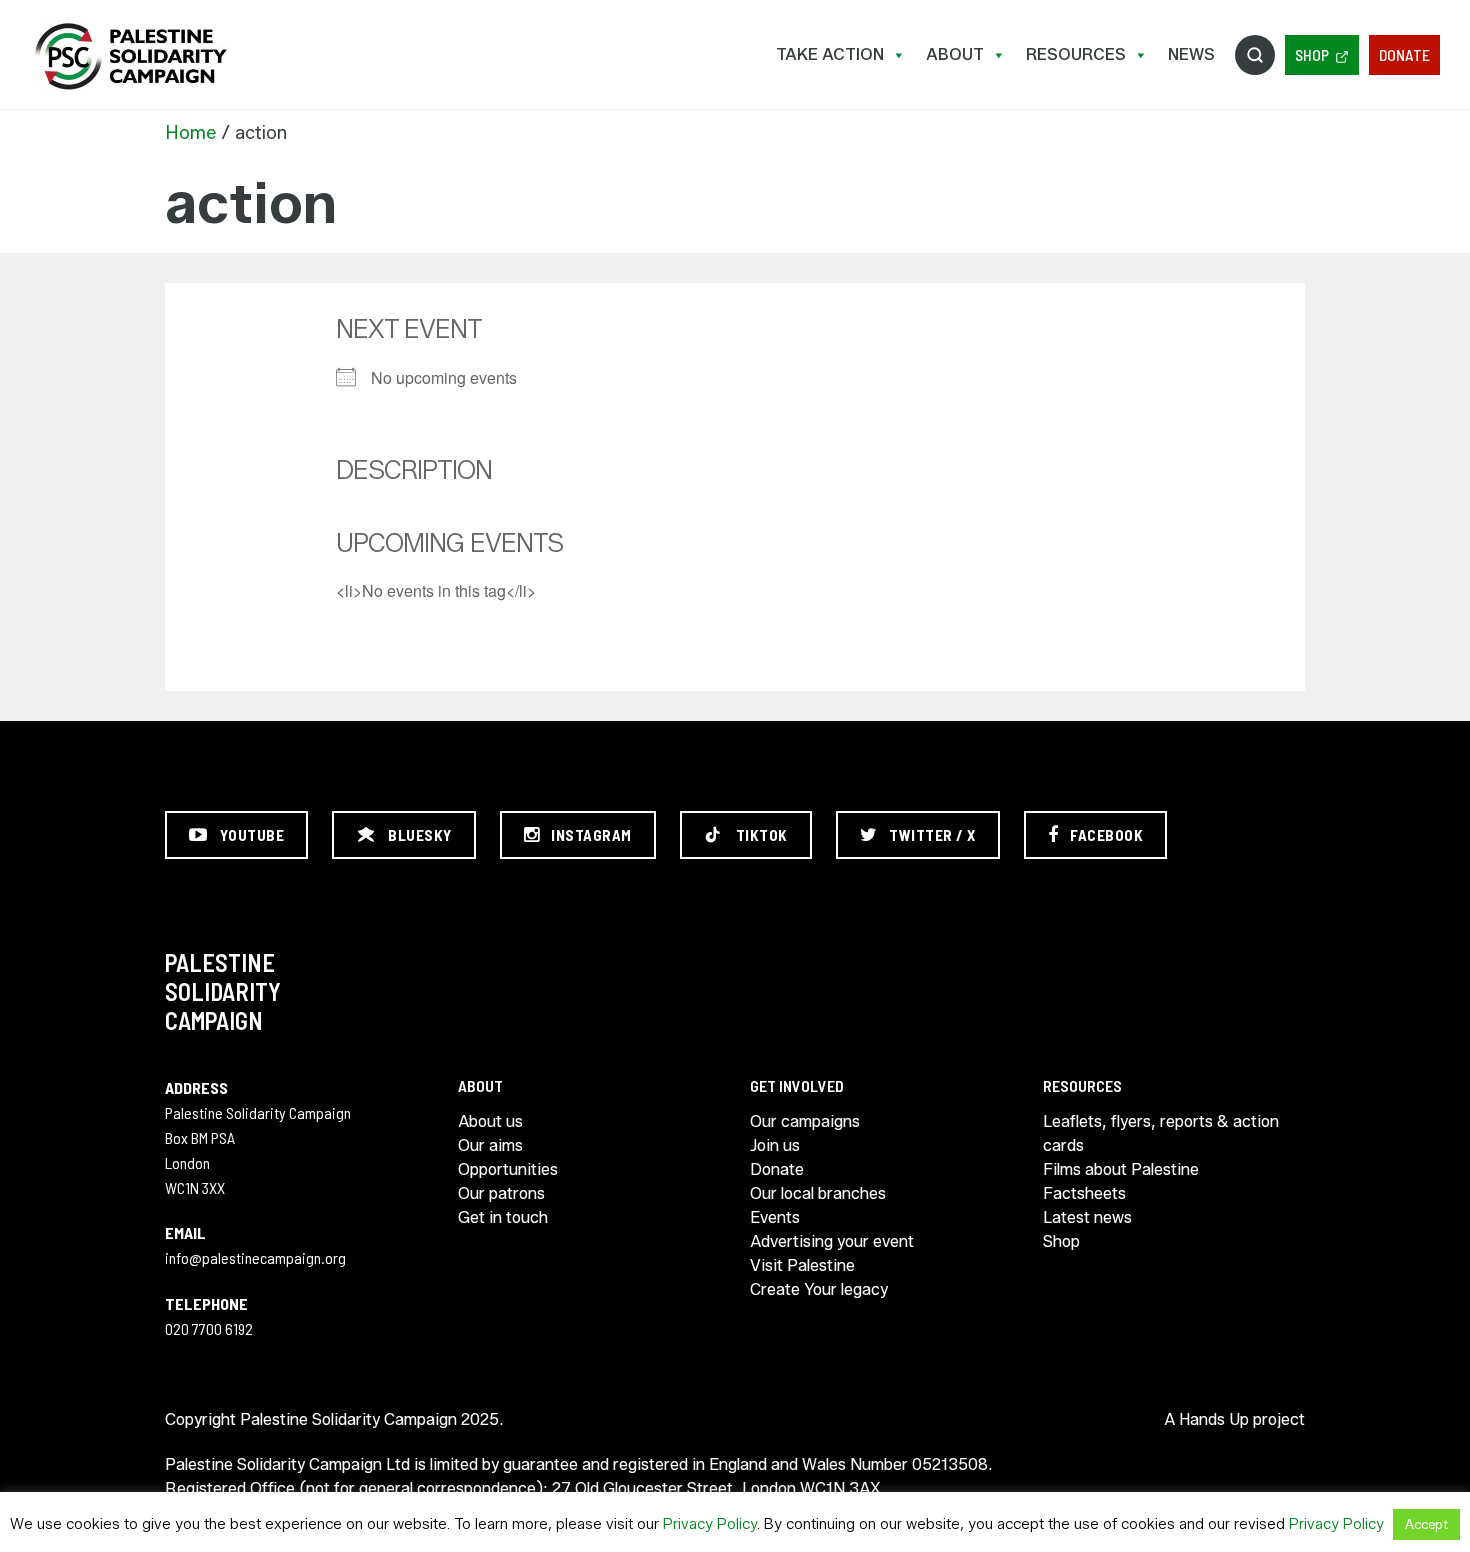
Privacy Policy (710, 1524)
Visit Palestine (802, 1265)
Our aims (490, 1145)
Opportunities (508, 1169)
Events (775, 1217)
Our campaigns (805, 1121)
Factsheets (1084, 1193)
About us (490, 1121)
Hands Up (1214, 1419)
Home (190, 133)
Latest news (1087, 1217)
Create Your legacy (819, 1289)
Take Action (830, 54)
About (955, 54)
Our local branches (818, 1193)
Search (1255, 55)
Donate (1404, 54)
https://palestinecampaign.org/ (130, 56)
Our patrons (501, 1193)
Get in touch (503, 1217)
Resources (1076, 54)
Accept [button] (1426, 1524)
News (1191, 54)
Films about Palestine (1121, 1169)
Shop (1312, 54)
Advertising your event (832, 1241)
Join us (775, 1145)
